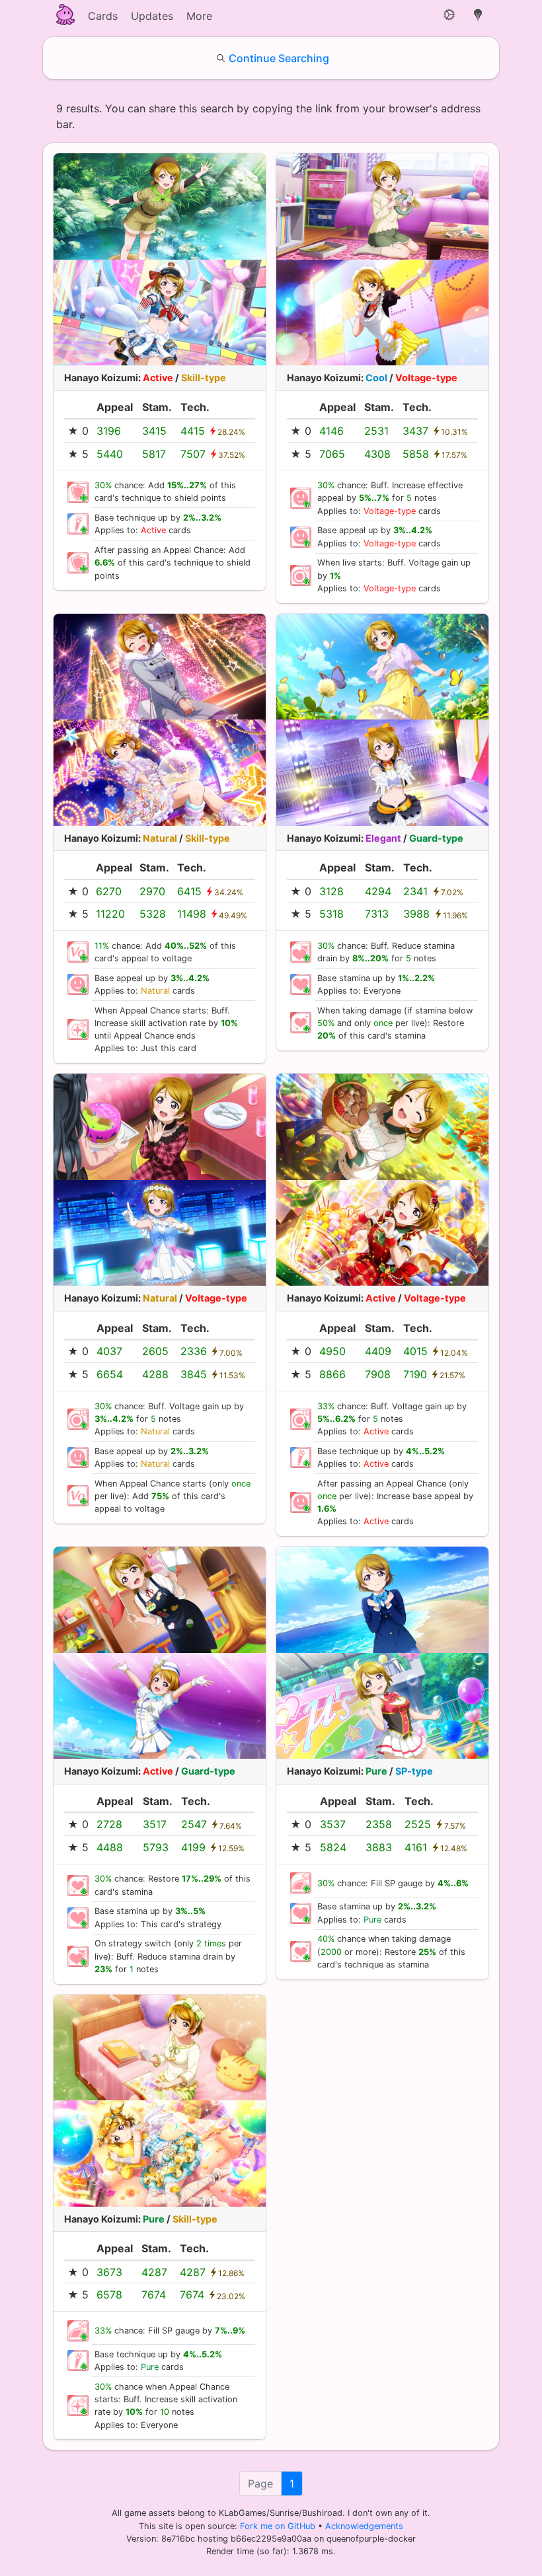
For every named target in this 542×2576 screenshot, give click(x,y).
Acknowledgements (364, 2526)
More (199, 16)
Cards (103, 16)
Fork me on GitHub (279, 2526)
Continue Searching (279, 58)
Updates (152, 16)
